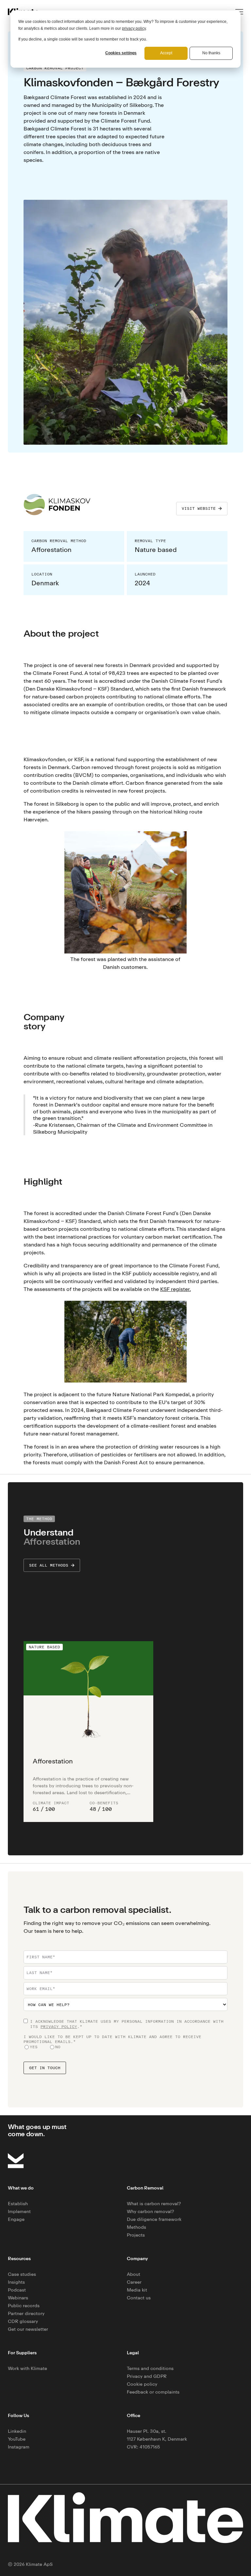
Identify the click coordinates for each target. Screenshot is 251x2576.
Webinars (18, 2298)
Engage (16, 2219)
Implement (19, 2211)
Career (134, 2282)
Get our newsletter (28, 2329)
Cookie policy (142, 2384)
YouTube (17, 2439)
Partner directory (26, 2313)
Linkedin (17, 2431)
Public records (24, 2305)
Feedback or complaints (153, 2392)
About (134, 2274)
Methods (136, 2227)
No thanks (211, 53)
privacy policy (134, 28)
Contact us (139, 2298)
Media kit (137, 2290)
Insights (16, 2282)
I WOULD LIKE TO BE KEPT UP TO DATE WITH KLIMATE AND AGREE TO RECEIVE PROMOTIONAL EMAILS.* (112, 2039)
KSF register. (176, 1289)
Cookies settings (121, 53)
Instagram (19, 2447)
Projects (136, 2235)
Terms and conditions (150, 2368)
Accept (166, 53)
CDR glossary (23, 2321)
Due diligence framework (154, 2219)
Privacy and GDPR (147, 2376)
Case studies (22, 2274)
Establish (18, 2203)
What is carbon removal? (154, 2203)
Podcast (17, 2290)
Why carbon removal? (151, 2211)
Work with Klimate (27, 2368)
